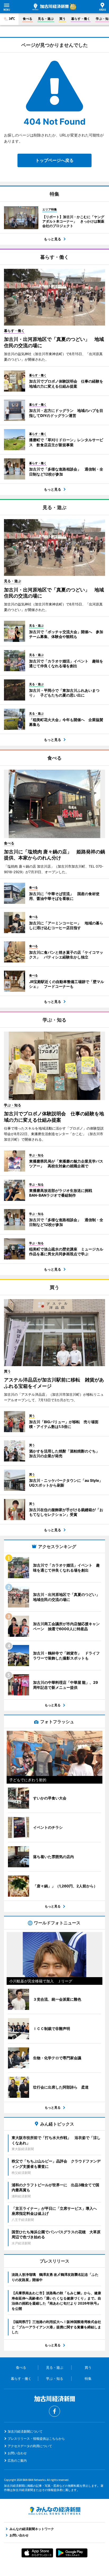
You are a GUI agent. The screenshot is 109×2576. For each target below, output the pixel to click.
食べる (28, 19)
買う (62, 19)
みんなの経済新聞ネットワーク (54, 2511)
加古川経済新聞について (25, 2431)
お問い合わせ (17, 2453)
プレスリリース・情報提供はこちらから (36, 2439)
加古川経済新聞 (51, 7)
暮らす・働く (81, 19)
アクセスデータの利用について (30, 2446)
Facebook (54, 2411)
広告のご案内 (17, 2460)
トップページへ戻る (54, 160)
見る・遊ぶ (46, 19)
